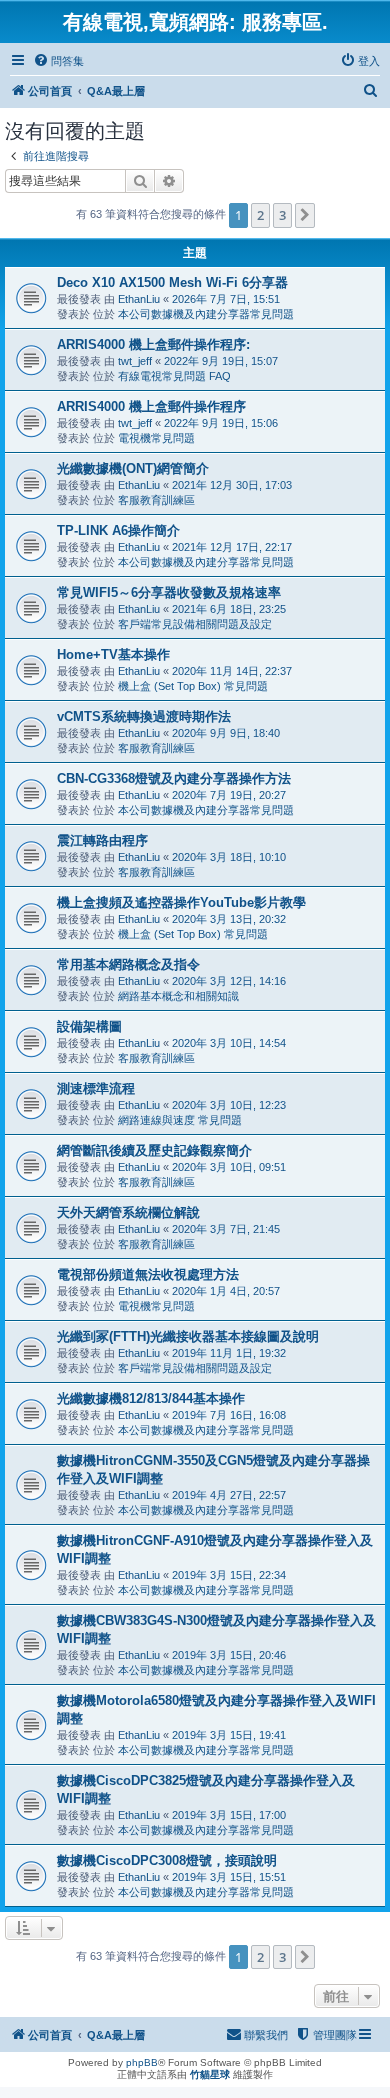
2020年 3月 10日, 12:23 (229, 1105)
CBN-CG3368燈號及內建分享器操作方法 (174, 778)
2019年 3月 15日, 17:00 (229, 1815)
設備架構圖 (89, 1026)
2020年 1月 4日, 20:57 (226, 1291)
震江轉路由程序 (102, 840)
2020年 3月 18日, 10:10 (229, 857)
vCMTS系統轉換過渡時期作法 (144, 716)
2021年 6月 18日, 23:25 (229, 609)
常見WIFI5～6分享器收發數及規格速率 (169, 592)
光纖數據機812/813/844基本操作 (151, 1398)
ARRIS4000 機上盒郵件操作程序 (151, 406)
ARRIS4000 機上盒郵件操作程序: (153, 344)
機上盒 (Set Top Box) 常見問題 (193, 686)
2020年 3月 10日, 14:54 (229, 1043)
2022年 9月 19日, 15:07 (221, 361)
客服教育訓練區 (156, 500)
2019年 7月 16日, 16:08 (229, 1415)
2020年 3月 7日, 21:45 (226, 1229)
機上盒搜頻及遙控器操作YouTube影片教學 (181, 902)
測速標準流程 (96, 1088)
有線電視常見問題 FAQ (174, 376)
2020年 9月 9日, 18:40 (226, 733)
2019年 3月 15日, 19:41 (229, 1735)
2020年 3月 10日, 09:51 (229, 1167)
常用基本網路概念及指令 (128, 964)
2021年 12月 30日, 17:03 (232, 485)
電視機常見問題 (156, 438)
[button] (305, 215)
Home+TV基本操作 (113, 654)
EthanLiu (139, 299)
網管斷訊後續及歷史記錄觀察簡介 (154, 1150)
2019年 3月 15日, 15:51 (229, 1877)
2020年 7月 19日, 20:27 (229, 795)
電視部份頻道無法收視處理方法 (148, 1274)
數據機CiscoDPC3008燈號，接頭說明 (167, 1860)
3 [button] (282, 215)
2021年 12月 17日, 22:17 (232, 547)
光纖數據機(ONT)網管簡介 (133, 468)
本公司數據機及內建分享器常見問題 (206, 314)
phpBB (142, 2062)
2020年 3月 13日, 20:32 (229, 919)
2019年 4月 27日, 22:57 (229, 1495)
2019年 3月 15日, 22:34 (229, 1575)
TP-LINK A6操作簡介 (118, 530)
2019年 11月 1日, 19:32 (229, 1353)
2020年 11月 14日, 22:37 (232, 671)
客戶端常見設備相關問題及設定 (195, 624)
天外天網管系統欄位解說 (128, 1212)
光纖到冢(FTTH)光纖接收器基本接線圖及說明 (188, 1336)
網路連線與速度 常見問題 (180, 1120)
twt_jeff (135, 361)
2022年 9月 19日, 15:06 (221, 423)
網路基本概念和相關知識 (178, 996)
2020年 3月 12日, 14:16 (229, 981)
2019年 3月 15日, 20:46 (229, 1655)
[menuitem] (58, 61)
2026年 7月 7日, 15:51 (226, 299)
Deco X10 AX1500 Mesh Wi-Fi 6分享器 (172, 282)
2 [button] (260, 215)
